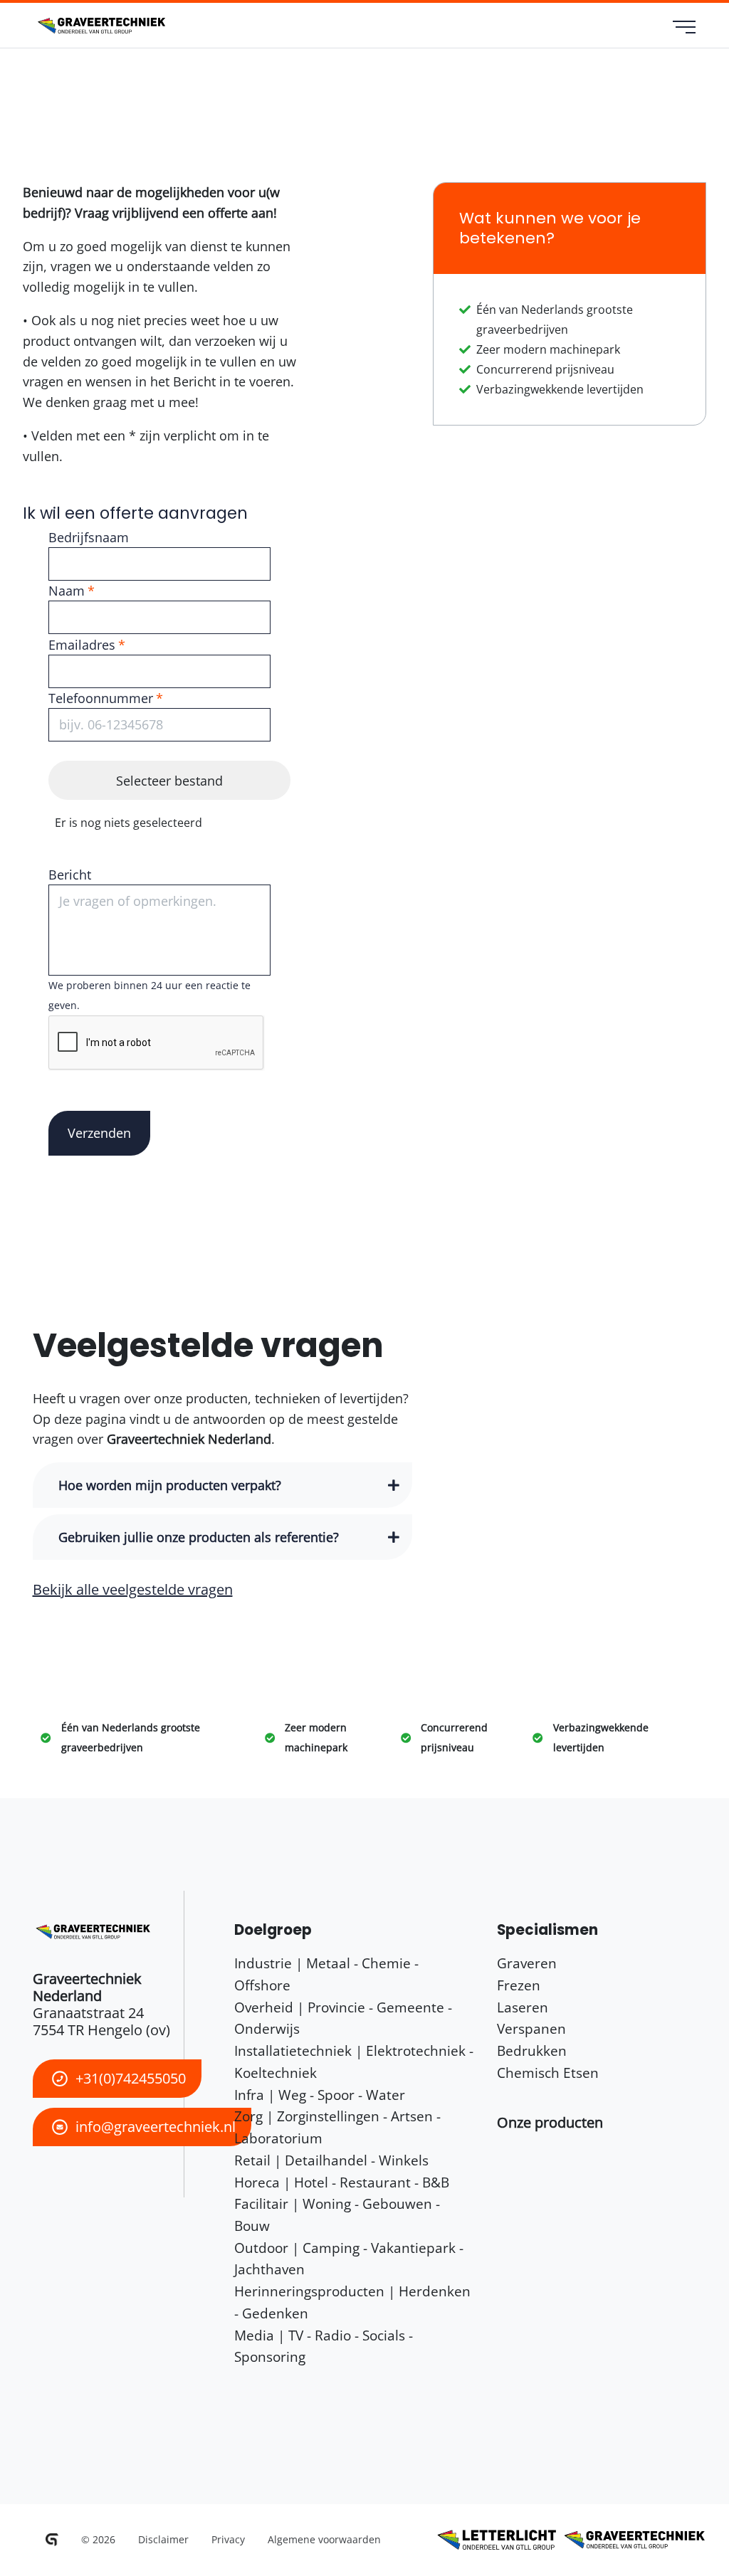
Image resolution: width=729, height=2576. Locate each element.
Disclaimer (163, 2539)
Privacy (228, 2539)
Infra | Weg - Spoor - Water (320, 2095)
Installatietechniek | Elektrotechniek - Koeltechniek (354, 2062)
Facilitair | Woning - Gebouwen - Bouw (337, 2215)
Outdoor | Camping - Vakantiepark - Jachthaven (349, 2259)
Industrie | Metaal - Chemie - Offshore (326, 1974)
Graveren (527, 1963)
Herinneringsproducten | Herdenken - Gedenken (352, 2302)
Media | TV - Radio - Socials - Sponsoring (324, 2346)
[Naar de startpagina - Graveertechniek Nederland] (100, 26)
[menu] (685, 28)
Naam (67, 591)
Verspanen (531, 2028)
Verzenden (99, 1133)
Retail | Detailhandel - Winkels (331, 2160)
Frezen (519, 1985)
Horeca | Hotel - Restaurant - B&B (342, 2182)
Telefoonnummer (101, 698)
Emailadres (82, 645)
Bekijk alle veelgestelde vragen (133, 1589)
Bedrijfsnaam (89, 537)
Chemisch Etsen (548, 2073)
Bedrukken (532, 2050)
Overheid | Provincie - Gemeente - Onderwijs (343, 2018)
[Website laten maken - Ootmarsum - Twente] (52, 2540)
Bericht (70, 875)
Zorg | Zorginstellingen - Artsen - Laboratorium (337, 2127)
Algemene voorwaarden (324, 2539)
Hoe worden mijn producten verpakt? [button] (170, 1485)
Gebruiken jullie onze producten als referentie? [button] (199, 1537)
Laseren (523, 2007)
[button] (550, 2122)
